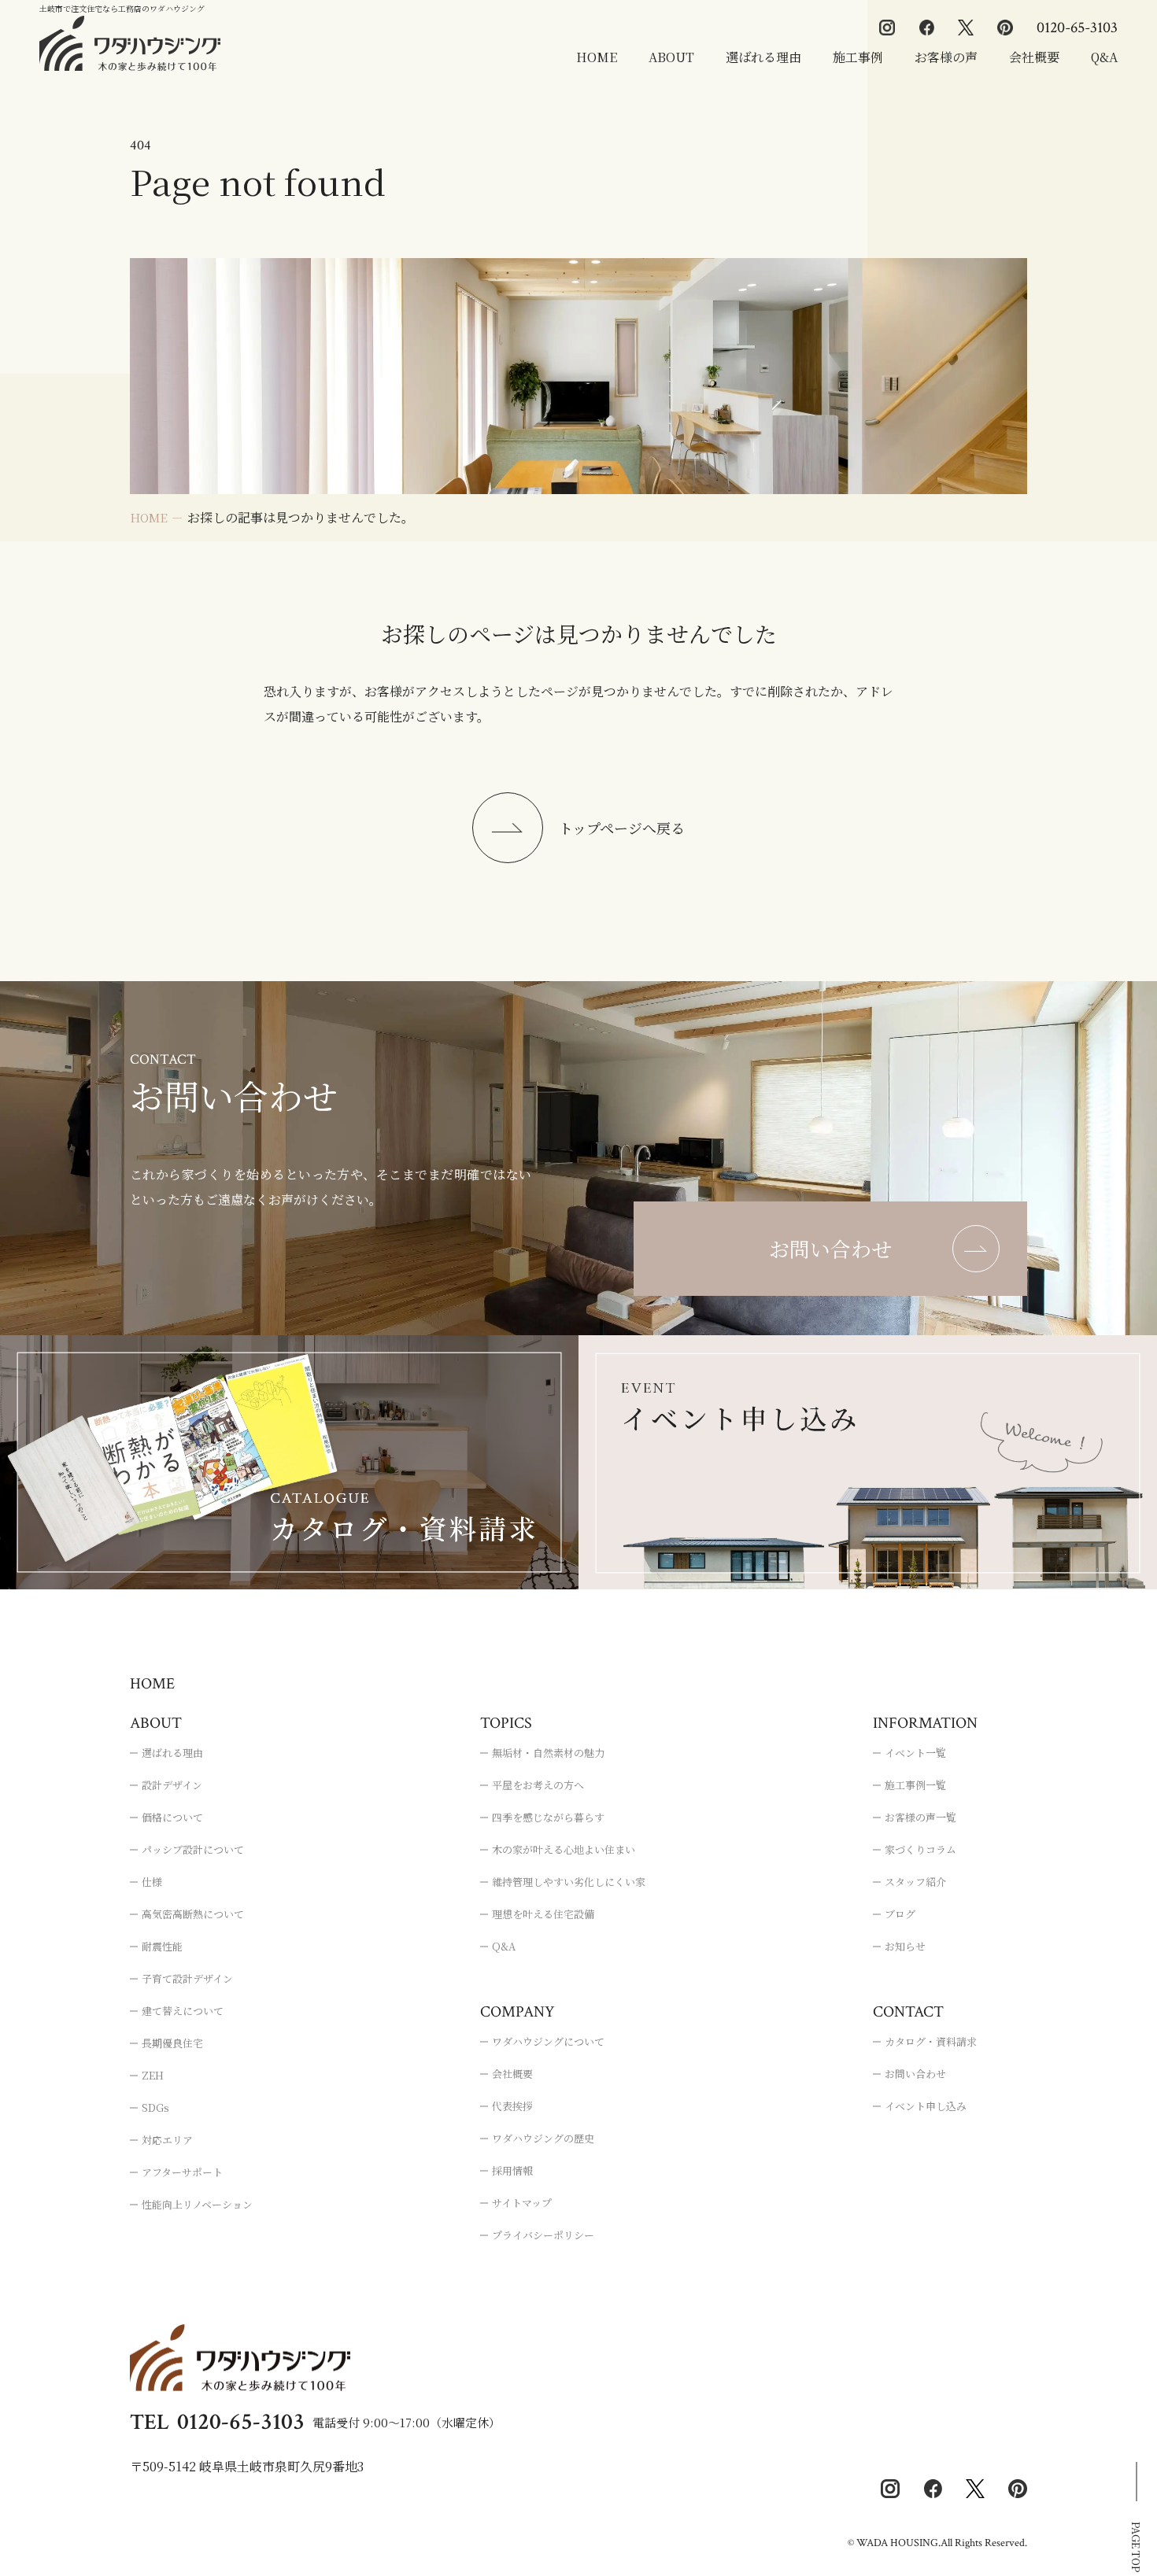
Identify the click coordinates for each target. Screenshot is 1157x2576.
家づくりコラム (920, 1849)
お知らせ (905, 1946)
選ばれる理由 (763, 57)
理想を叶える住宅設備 (543, 1914)
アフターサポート (182, 2172)
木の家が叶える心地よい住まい (564, 1849)
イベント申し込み (926, 2106)
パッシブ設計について (193, 1849)
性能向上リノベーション (197, 2204)
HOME (597, 57)
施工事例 (858, 57)
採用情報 (512, 2170)
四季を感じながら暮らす (548, 1817)
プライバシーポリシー (543, 2235)
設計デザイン (172, 1785)
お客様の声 (946, 57)
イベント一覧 (915, 1753)
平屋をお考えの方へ (538, 1785)
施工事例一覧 (915, 1785)
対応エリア (167, 2140)
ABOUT (671, 57)
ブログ (900, 1914)
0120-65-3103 (1077, 28)
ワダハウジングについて (548, 2041)
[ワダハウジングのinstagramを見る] (887, 28)
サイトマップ (522, 2203)
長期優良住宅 (172, 2043)
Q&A (1104, 57)
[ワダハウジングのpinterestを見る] (1005, 28)
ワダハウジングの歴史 (543, 2138)
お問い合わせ (915, 2074)
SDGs (155, 2107)
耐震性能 (162, 1946)
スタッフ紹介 (915, 1882)
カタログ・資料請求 (931, 2041)
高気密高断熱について (193, 1914)
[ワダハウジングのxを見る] (966, 28)
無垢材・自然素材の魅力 (548, 1753)
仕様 (152, 1882)
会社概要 (1034, 57)
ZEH (153, 2075)
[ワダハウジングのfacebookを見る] (926, 28)
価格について (172, 1817)
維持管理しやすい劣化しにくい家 (569, 1882)
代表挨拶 (512, 2106)
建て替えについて (183, 2011)
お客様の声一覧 (920, 1817)
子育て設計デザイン (187, 1978)
